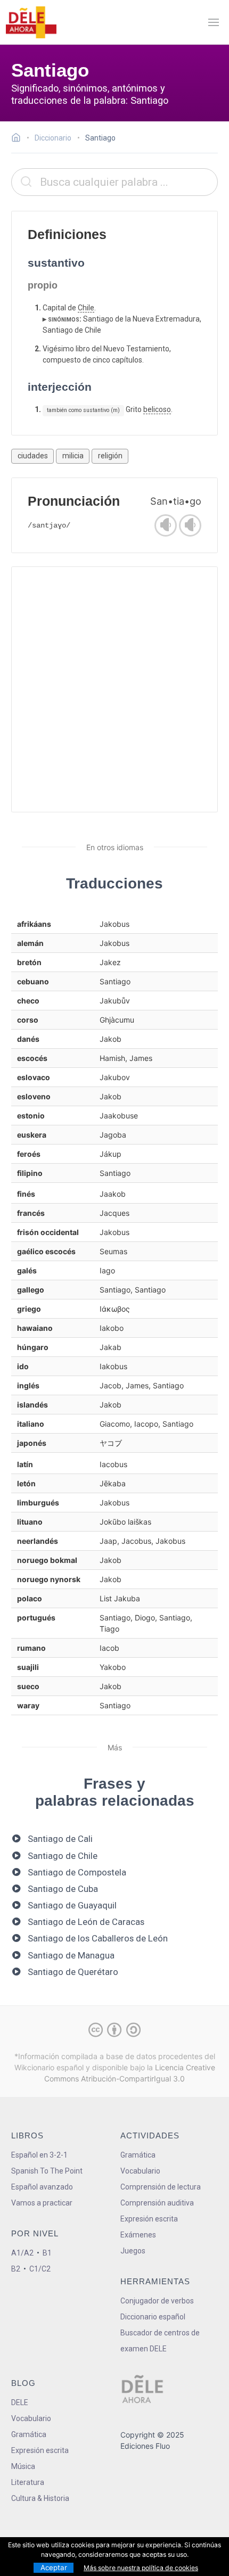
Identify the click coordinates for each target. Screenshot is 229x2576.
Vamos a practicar (42, 2203)
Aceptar (54, 2567)
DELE (20, 2402)
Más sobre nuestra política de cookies (141, 2568)
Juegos (133, 2251)
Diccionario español (153, 2317)
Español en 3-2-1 (39, 2155)
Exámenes (138, 2235)
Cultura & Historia (40, 2498)
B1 (47, 2253)
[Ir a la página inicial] (19, 139)
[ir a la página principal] (31, 22)
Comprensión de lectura (161, 2187)
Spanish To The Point (47, 2171)
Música (23, 2466)
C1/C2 (40, 2269)
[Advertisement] (114, 689)
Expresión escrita (149, 2219)
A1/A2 (22, 2253)
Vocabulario (140, 2171)
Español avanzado (42, 2187)
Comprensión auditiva (157, 2203)
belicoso (157, 409)
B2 (16, 2269)
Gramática (138, 2155)
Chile (86, 308)
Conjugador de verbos (157, 2301)
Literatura (28, 2482)
